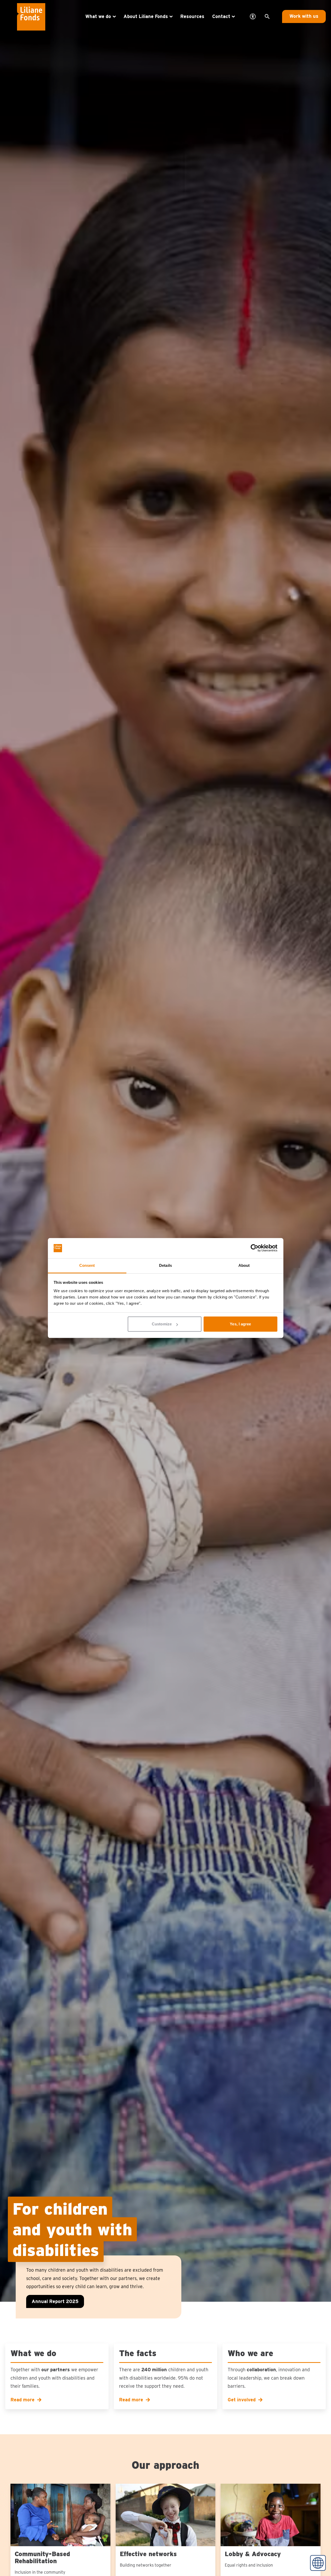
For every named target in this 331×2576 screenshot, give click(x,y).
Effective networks (148, 2554)
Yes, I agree (240, 1324)
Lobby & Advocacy (253, 2554)
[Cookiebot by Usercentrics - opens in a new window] (254, 1248)
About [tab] (244, 1265)
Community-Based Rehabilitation (42, 2557)
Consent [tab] (87, 1265)
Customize (162, 1324)
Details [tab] (165, 1265)
